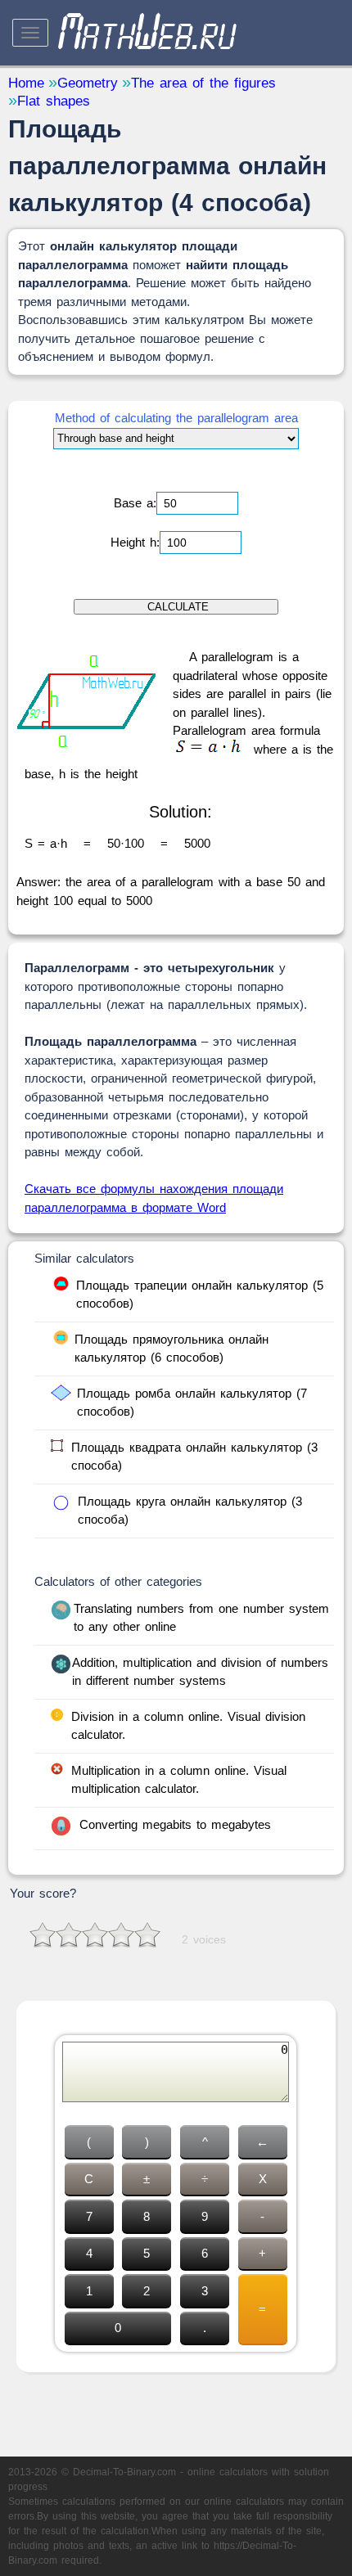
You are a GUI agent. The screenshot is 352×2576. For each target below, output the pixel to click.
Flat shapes (54, 101)
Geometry (88, 83)
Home (26, 83)
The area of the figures (203, 83)
